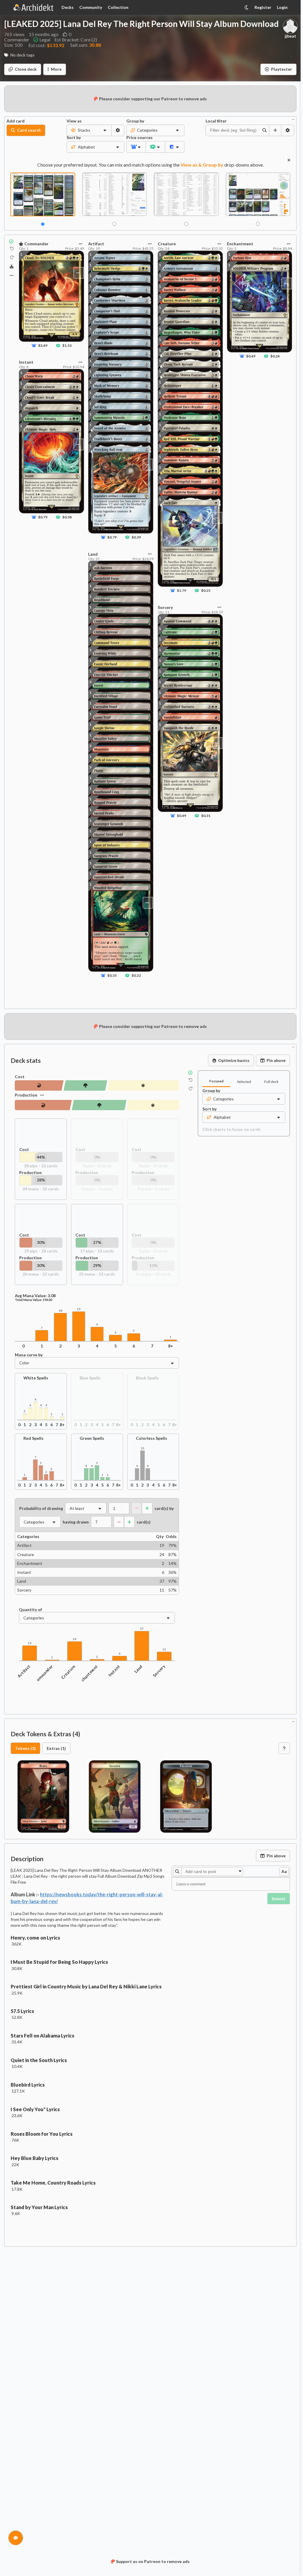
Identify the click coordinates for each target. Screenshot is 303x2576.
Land (138, 1669)
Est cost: (46, 45)
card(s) (144, 1522)
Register (263, 7)
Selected (244, 1082)
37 (142, 1629)
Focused (216, 1081)
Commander (43, 1674)
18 (60, 1311)
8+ (171, 1346)
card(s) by (164, 1508)
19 (79, 1309)
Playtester (282, 69)
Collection (118, 7)
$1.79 (181, 591)
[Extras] (12, 275)
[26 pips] (43, 1105)
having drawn (76, 1522)
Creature (68, 1672)
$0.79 (43, 517)
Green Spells (92, 1438)
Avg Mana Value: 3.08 (35, 1296)
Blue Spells (90, 1378)
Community (91, 7)
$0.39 (136, 537)
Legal (45, 40)
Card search (29, 130)
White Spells (36, 1378)
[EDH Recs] (12, 267)
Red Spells (33, 1438)
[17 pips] (86, 1085)
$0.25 (206, 591)
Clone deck (26, 69)
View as (74, 121)
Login (282, 7)
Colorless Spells (151, 1438)
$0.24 (275, 356)
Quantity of (30, 1610)
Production (26, 1095)
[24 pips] (153, 1105)
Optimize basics (234, 1060)
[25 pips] (99, 1105)
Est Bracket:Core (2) (76, 40)
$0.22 (136, 975)
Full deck (271, 1082)
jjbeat (290, 36)
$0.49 (181, 816)
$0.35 (112, 975)
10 (142, 1448)
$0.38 (67, 517)
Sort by (74, 138)
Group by (135, 121)
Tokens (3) (25, 1748)
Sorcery (159, 1671)
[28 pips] (143, 1085)
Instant (114, 1671)
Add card (16, 121)
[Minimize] (293, 119)
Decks (68, 7)
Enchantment (88, 1675)
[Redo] (12, 257)
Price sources (136, 138)
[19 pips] (39, 1085)
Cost (20, 1077)
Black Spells (147, 1378)
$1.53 (67, 345)
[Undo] (12, 249)
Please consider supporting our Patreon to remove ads (153, 99)
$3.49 (43, 345)
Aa (284, 1871)
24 (75, 1639)
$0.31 (206, 816)
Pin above (276, 1060)
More (56, 69)
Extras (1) (56, 1748)
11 (164, 1649)
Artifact (24, 1671)
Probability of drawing (41, 1508)
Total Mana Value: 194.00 (33, 1300)
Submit (279, 1899)
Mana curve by (29, 1355)
